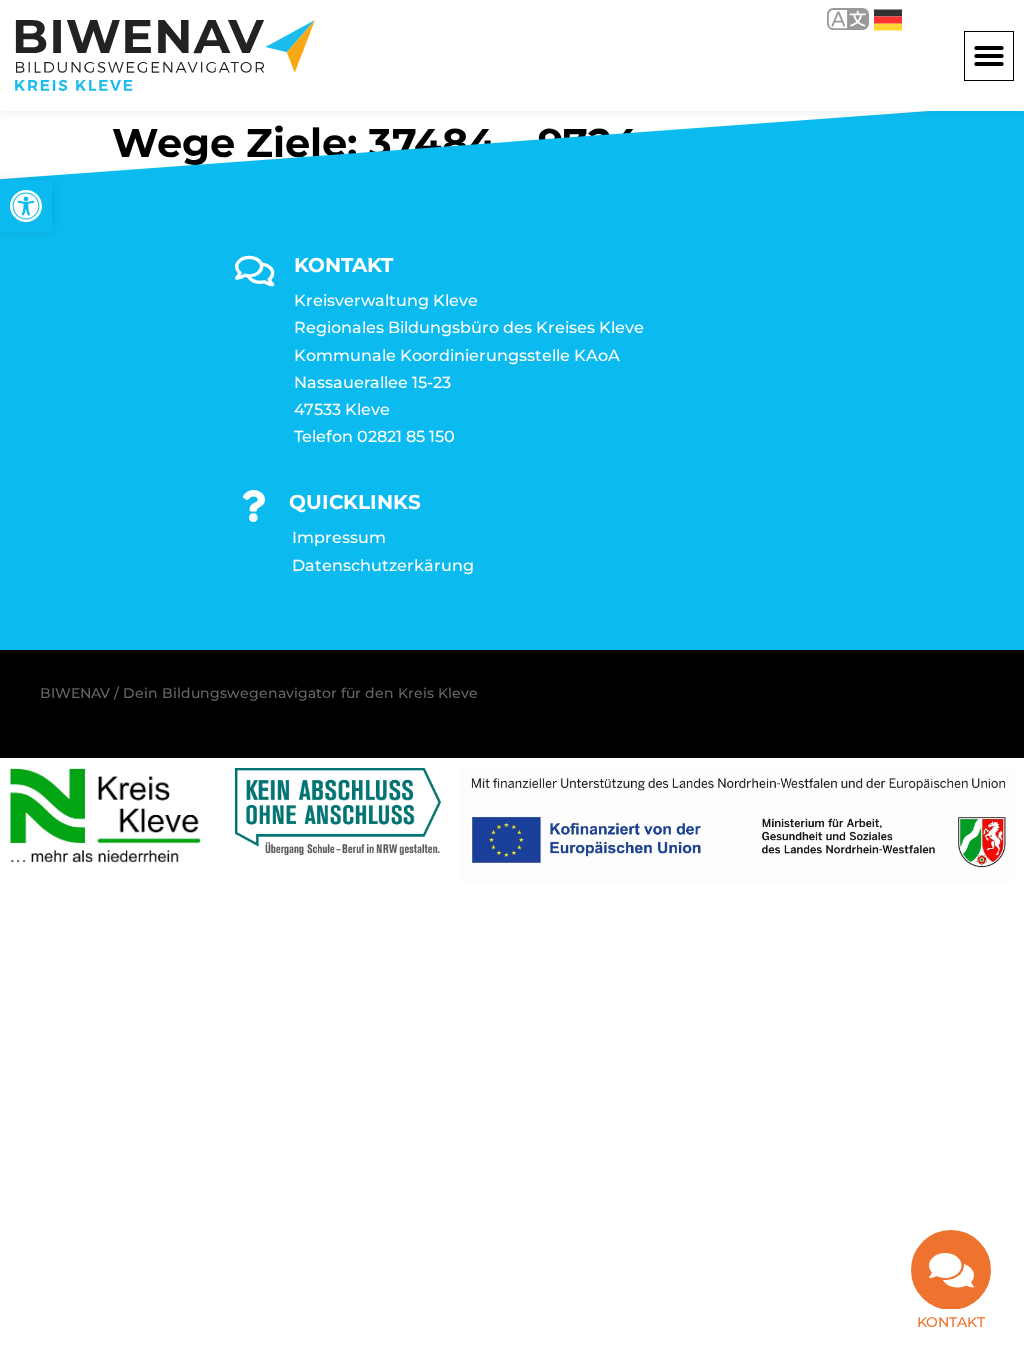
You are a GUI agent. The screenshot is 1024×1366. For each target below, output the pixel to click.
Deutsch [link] (873, 18)
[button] (989, 56)
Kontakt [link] (951, 1322)
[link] (26, 206)
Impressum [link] (339, 537)
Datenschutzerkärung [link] (383, 565)
